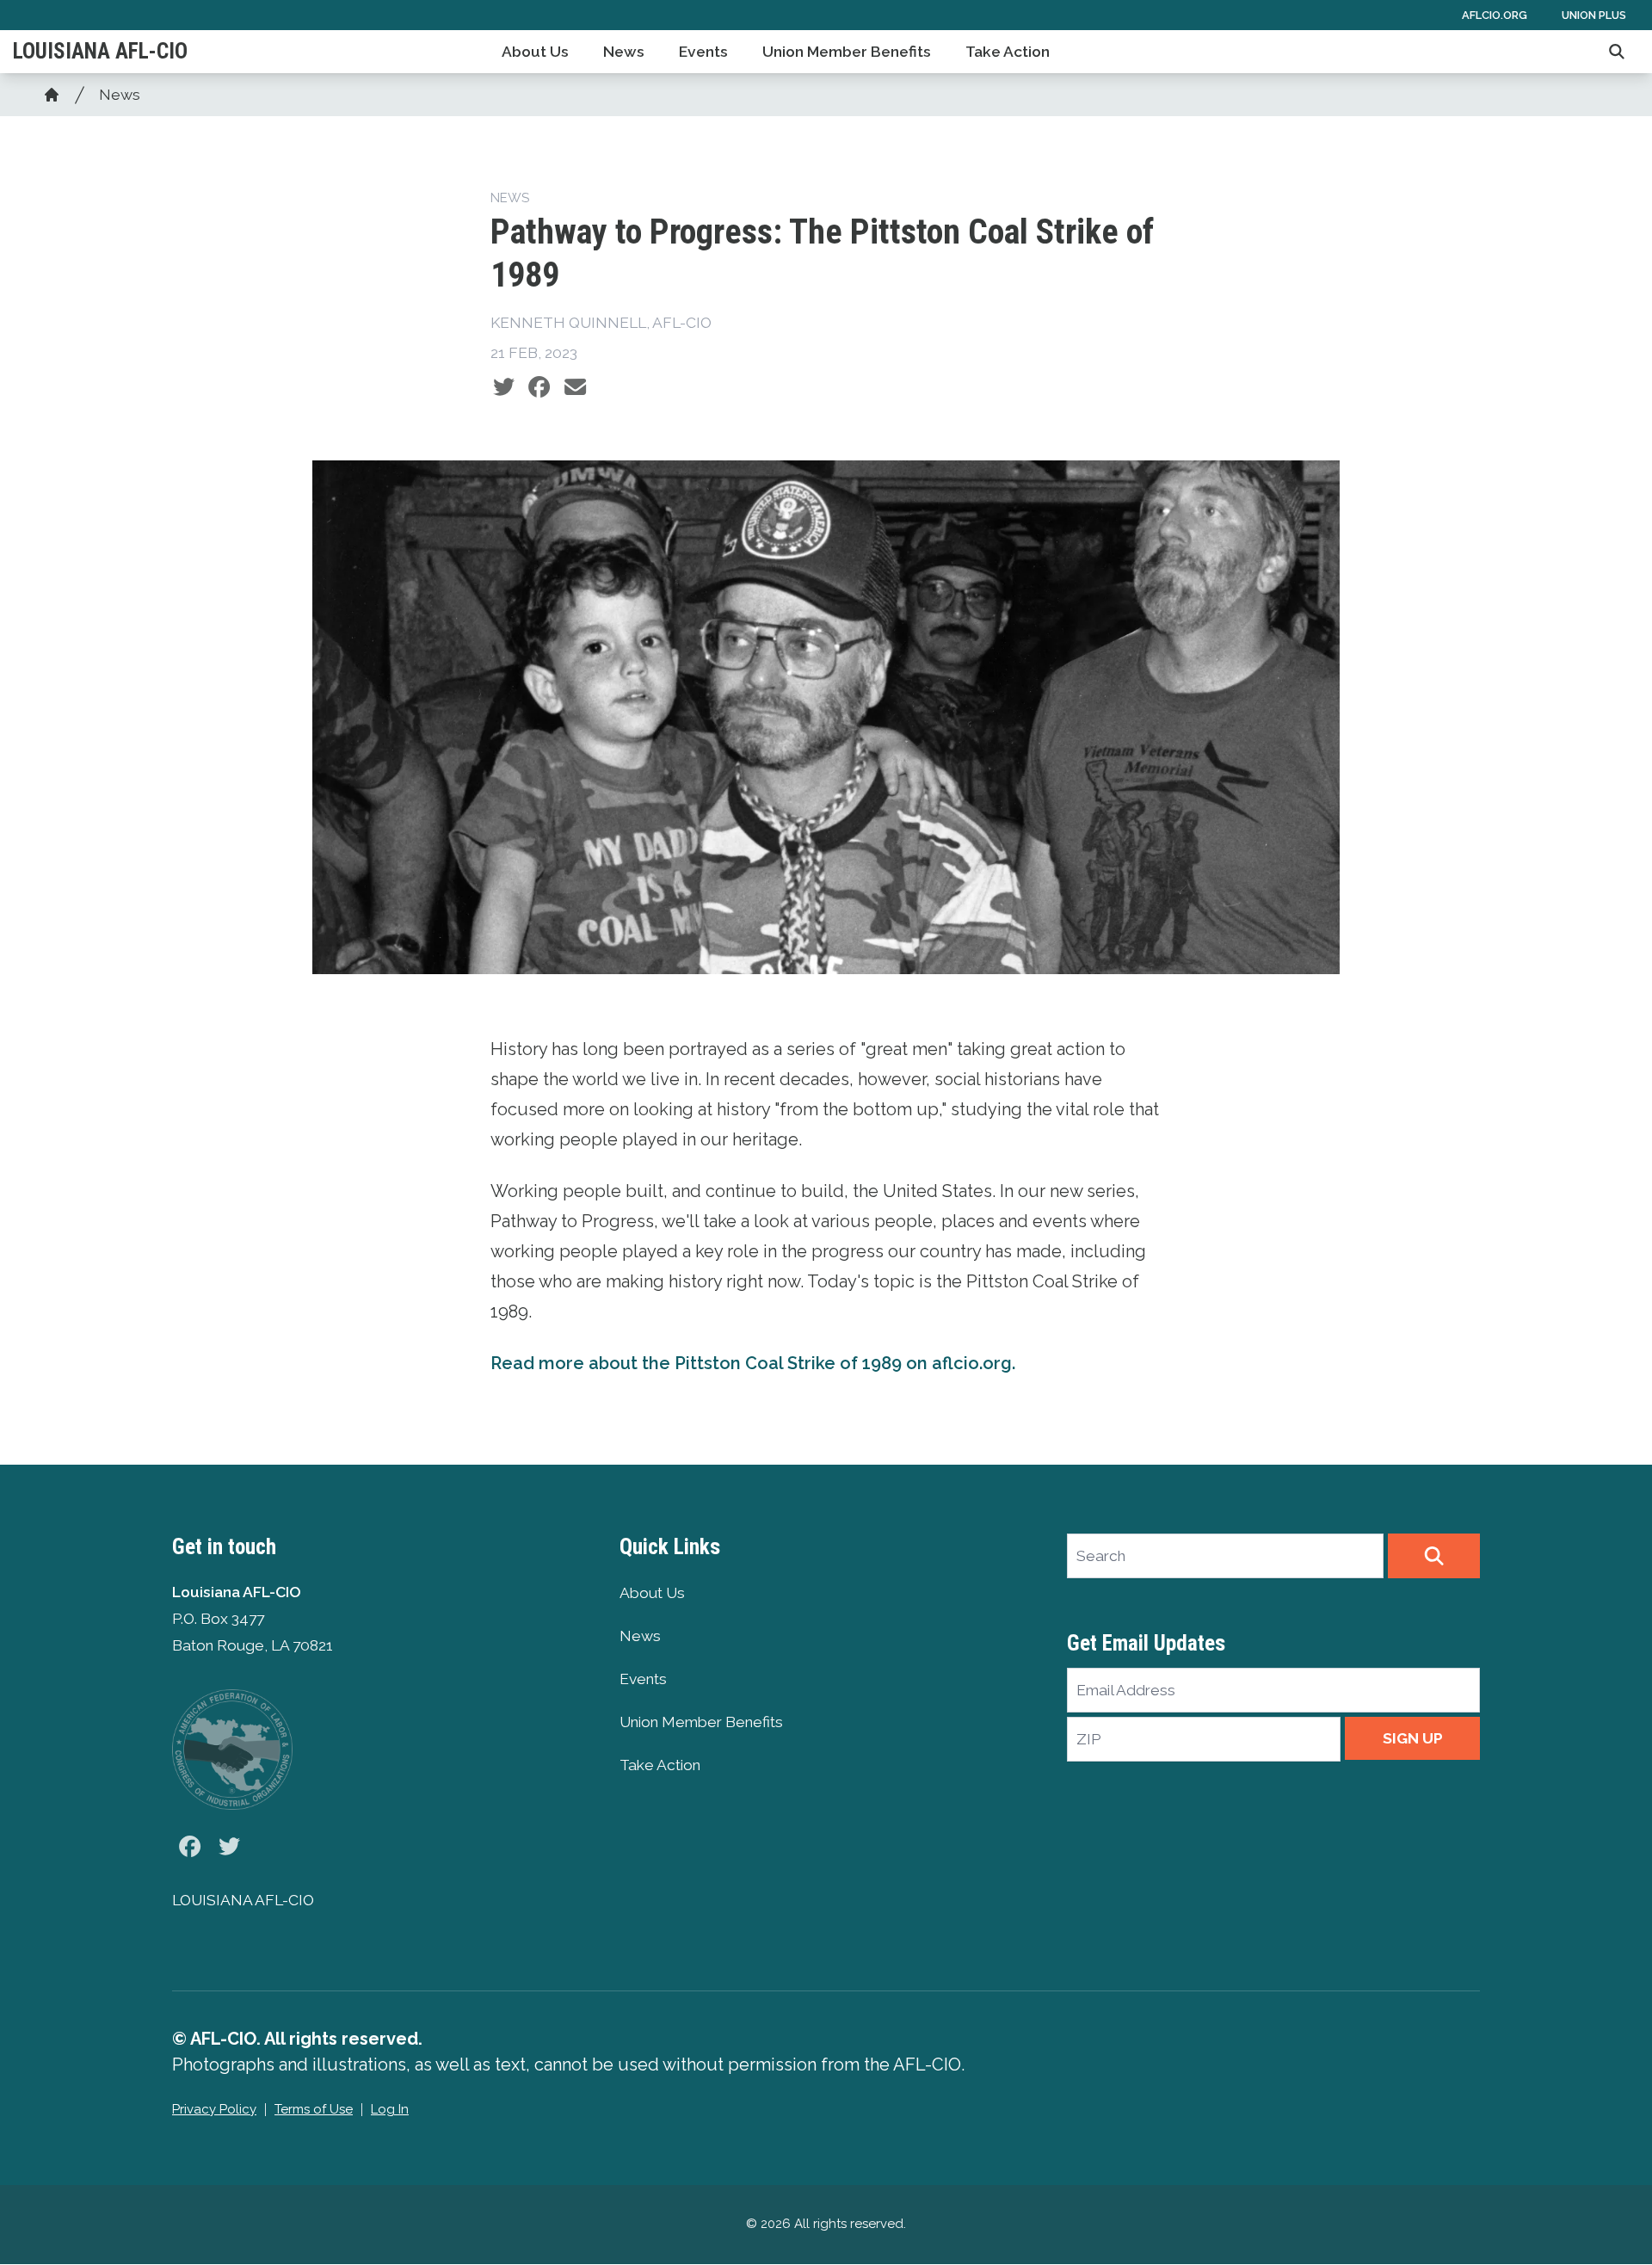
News (624, 52)
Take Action (1008, 52)
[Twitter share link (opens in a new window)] (504, 387)
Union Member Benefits (847, 52)
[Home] (52, 95)
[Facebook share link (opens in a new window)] (539, 387)
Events (703, 52)
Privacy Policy (214, 2109)
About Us (535, 52)
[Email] (575, 387)
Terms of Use (314, 2109)
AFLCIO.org (1495, 15)
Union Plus (1594, 15)
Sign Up (1413, 1738)
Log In (390, 2109)
